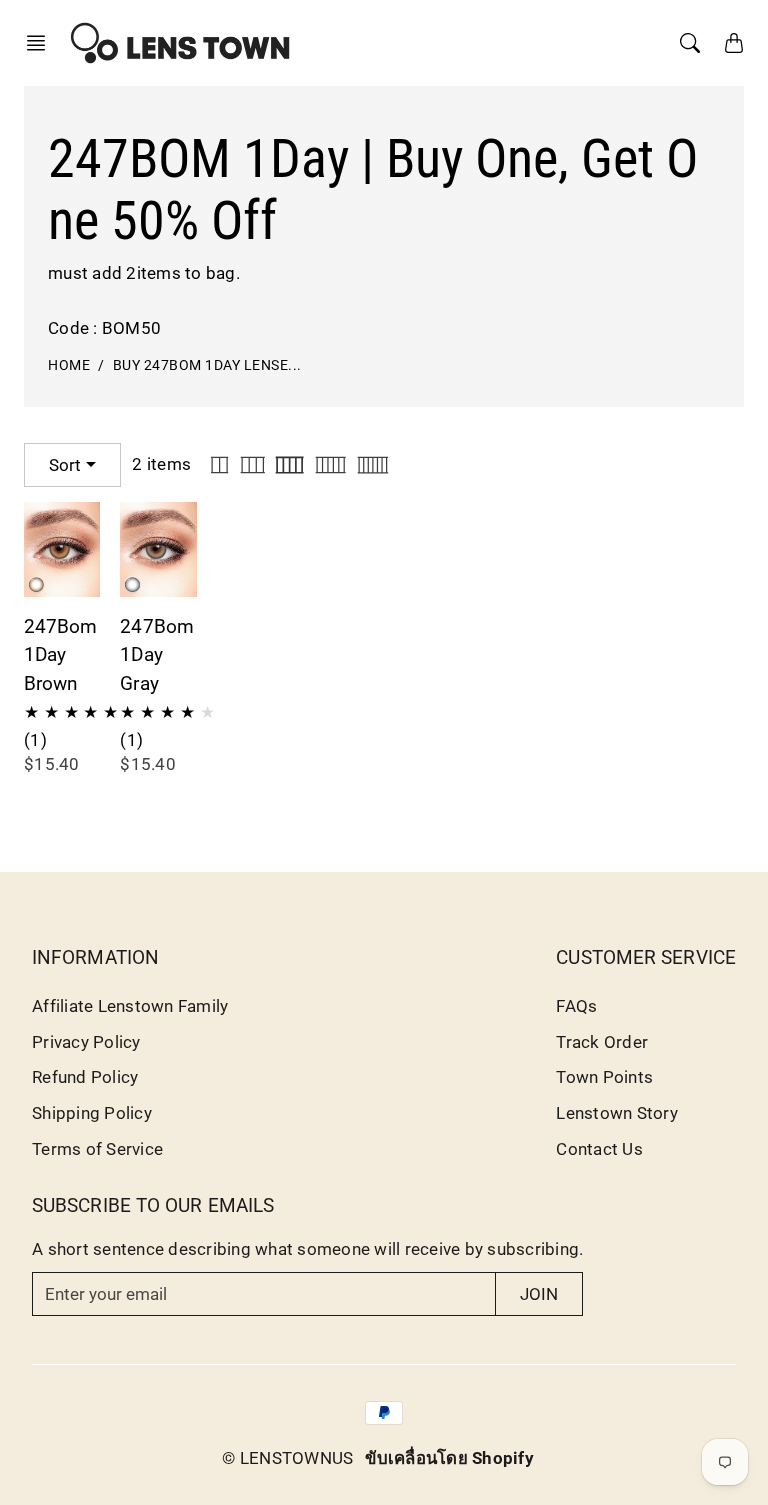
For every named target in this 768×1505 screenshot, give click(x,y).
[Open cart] (734, 43)
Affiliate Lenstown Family (130, 1006)
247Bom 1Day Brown (61, 655)
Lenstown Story (617, 1113)
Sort (65, 465)
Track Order (602, 1042)
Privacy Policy (86, 1042)
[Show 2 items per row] (219, 465)
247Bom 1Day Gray (157, 655)
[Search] (690, 43)
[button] (42, 43)
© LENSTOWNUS (287, 1458)
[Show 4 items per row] (289, 465)
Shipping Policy (92, 1113)
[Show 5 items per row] (330, 465)
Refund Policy (85, 1077)
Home (69, 365)
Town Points (604, 1077)
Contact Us (599, 1149)
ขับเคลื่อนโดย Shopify (449, 1458)
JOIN (539, 1294)
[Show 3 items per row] (253, 465)
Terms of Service (97, 1149)
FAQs (576, 1006)
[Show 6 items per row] (373, 465)
